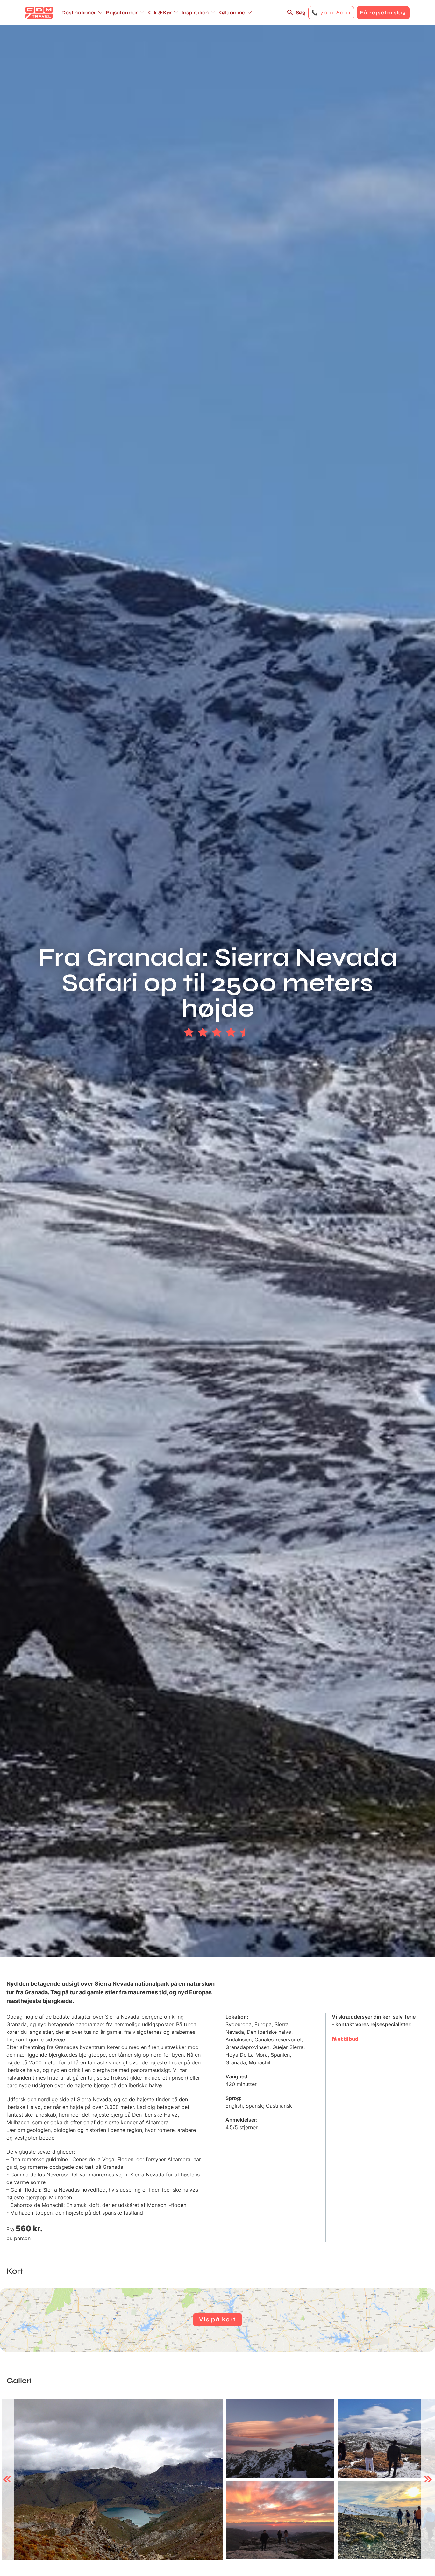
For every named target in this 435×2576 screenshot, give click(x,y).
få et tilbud (345, 2039)
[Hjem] (39, 13)
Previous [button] (7, 2480)
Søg (301, 13)
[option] (112, 2479)
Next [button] (428, 2480)
